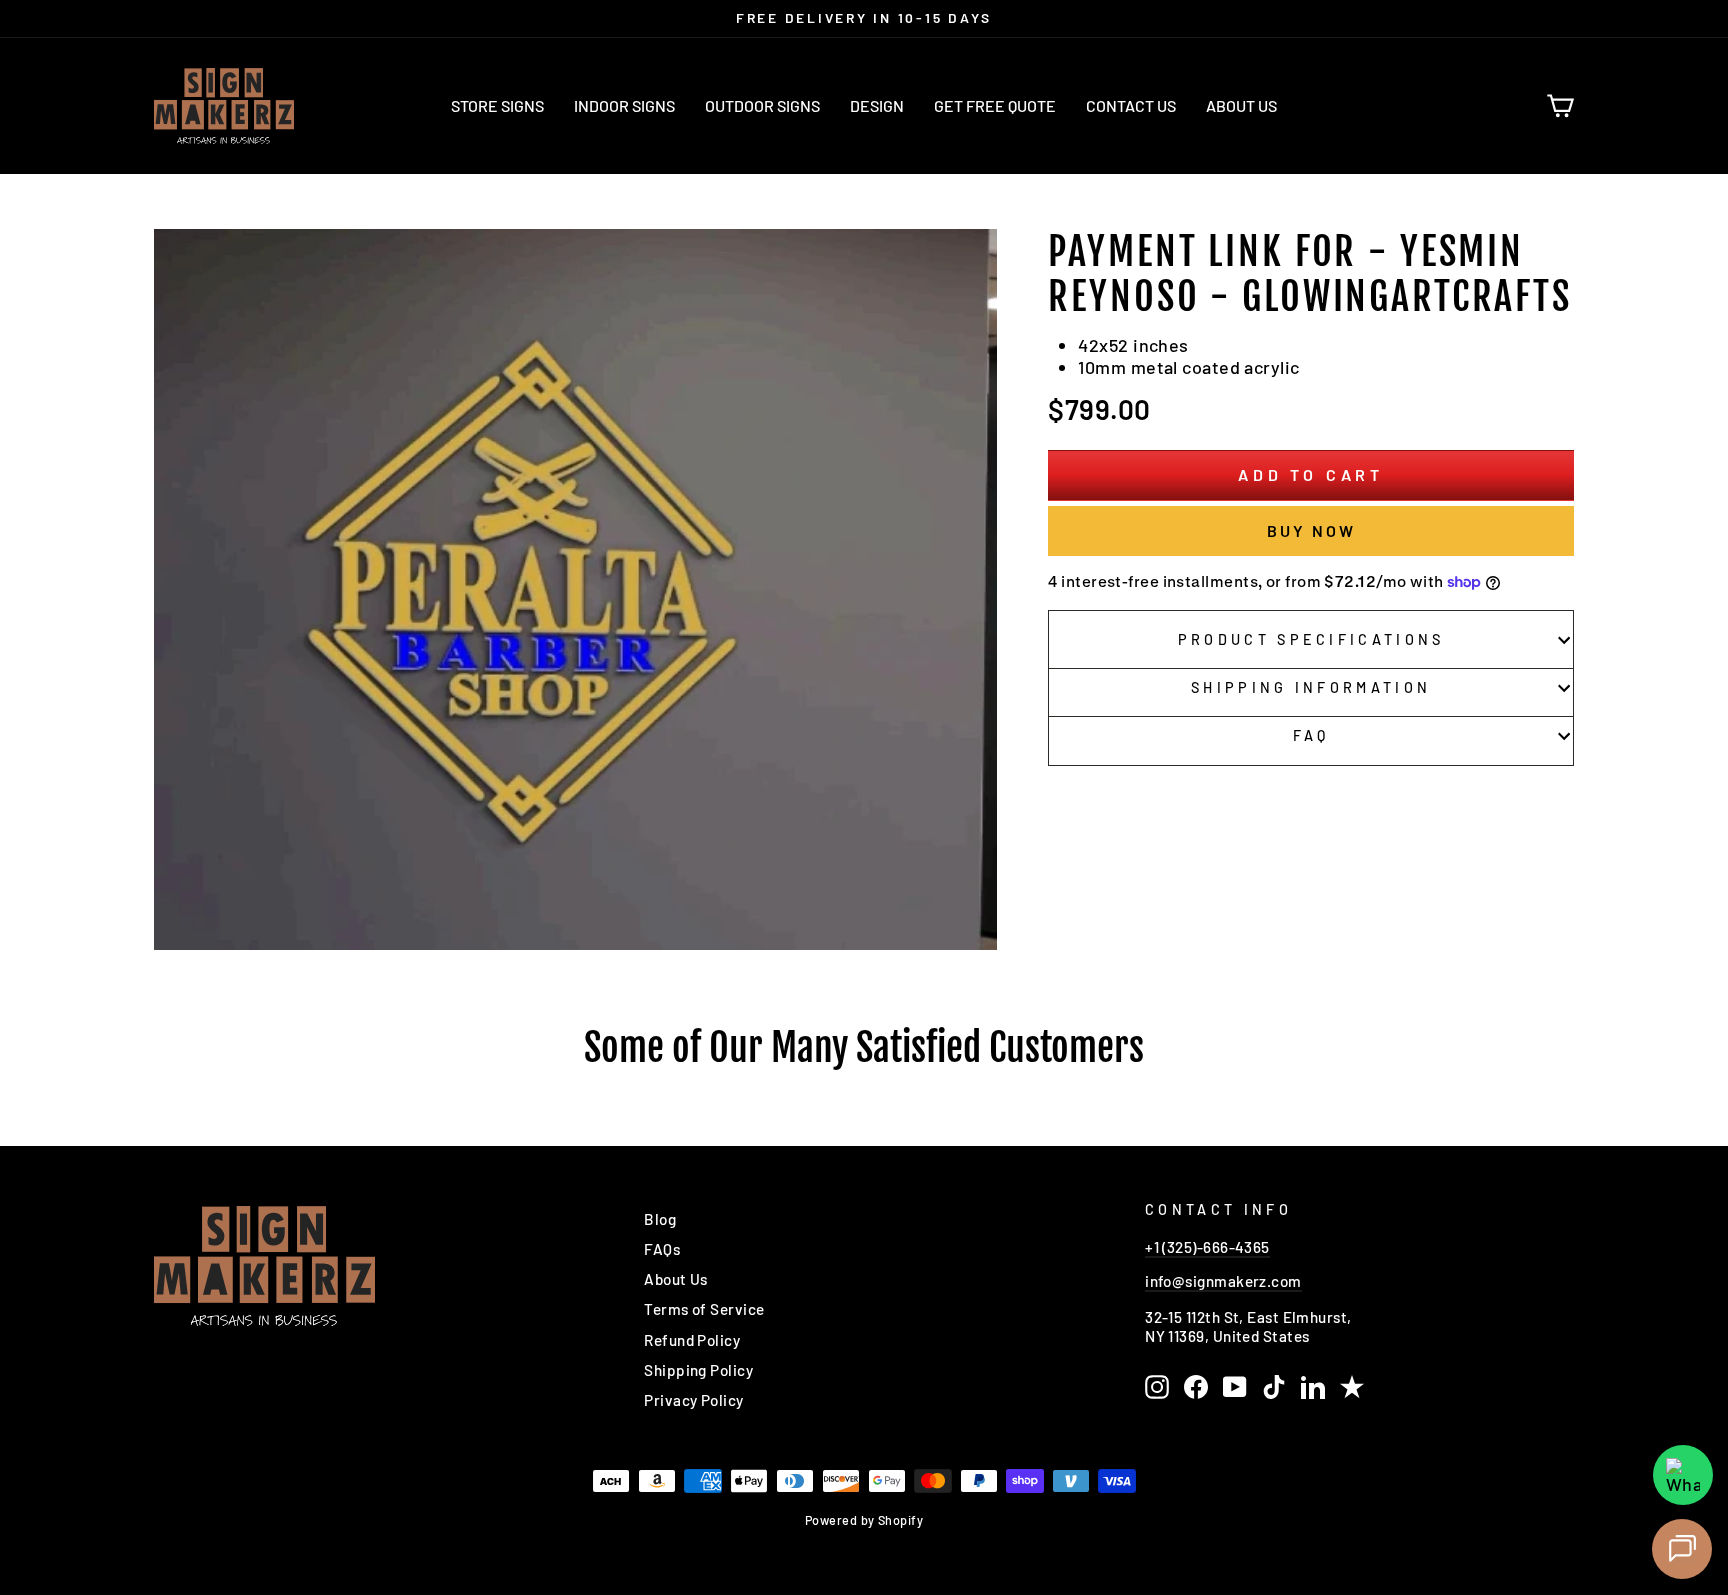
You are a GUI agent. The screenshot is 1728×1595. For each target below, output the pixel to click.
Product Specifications (1311, 639)
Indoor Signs (624, 105)
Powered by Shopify (864, 1520)
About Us (1241, 105)
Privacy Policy (693, 1400)
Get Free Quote (995, 105)
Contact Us (1131, 105)
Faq (1311, 735)
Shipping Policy (698, 1370)
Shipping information (1311, 687)
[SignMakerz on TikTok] (1274, 1387)
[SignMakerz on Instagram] (1157, 1387)
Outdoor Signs (762, 105)
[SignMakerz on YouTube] (1235, 1387)
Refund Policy (692, 1340)
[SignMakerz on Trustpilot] (1352, 1387)
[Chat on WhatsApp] (1683, 1475)
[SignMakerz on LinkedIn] (1313, 1387)
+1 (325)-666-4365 (1207, 1247)
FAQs (662, 1249)
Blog (660, 1219)
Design (877, 105)
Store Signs (497, 105)
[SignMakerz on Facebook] (1196, 1387)
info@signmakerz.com (1223, 1281)
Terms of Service (704, 1309)
